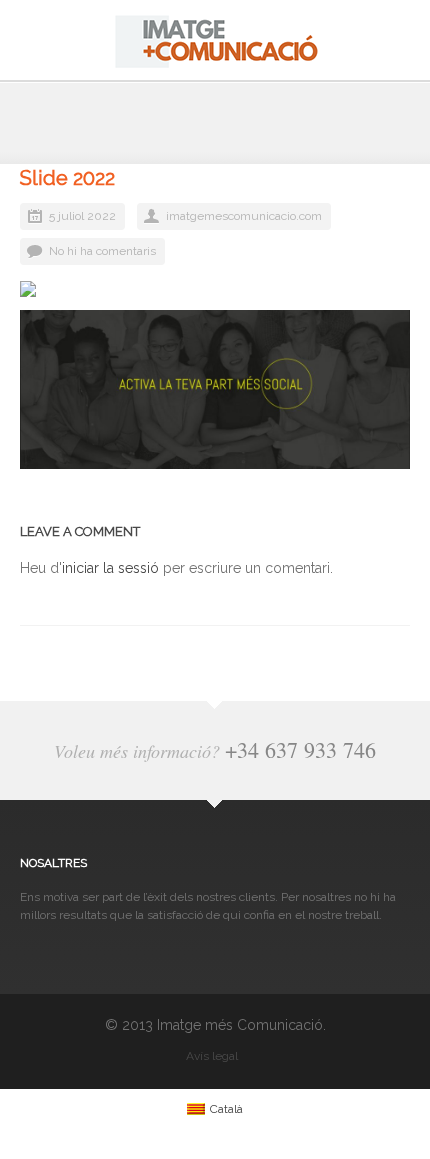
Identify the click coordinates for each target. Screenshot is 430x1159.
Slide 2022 (67, 178)
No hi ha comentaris (102, 251)
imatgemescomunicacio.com (244, 216)
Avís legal (212, 1056)
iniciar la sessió (110, 568)
